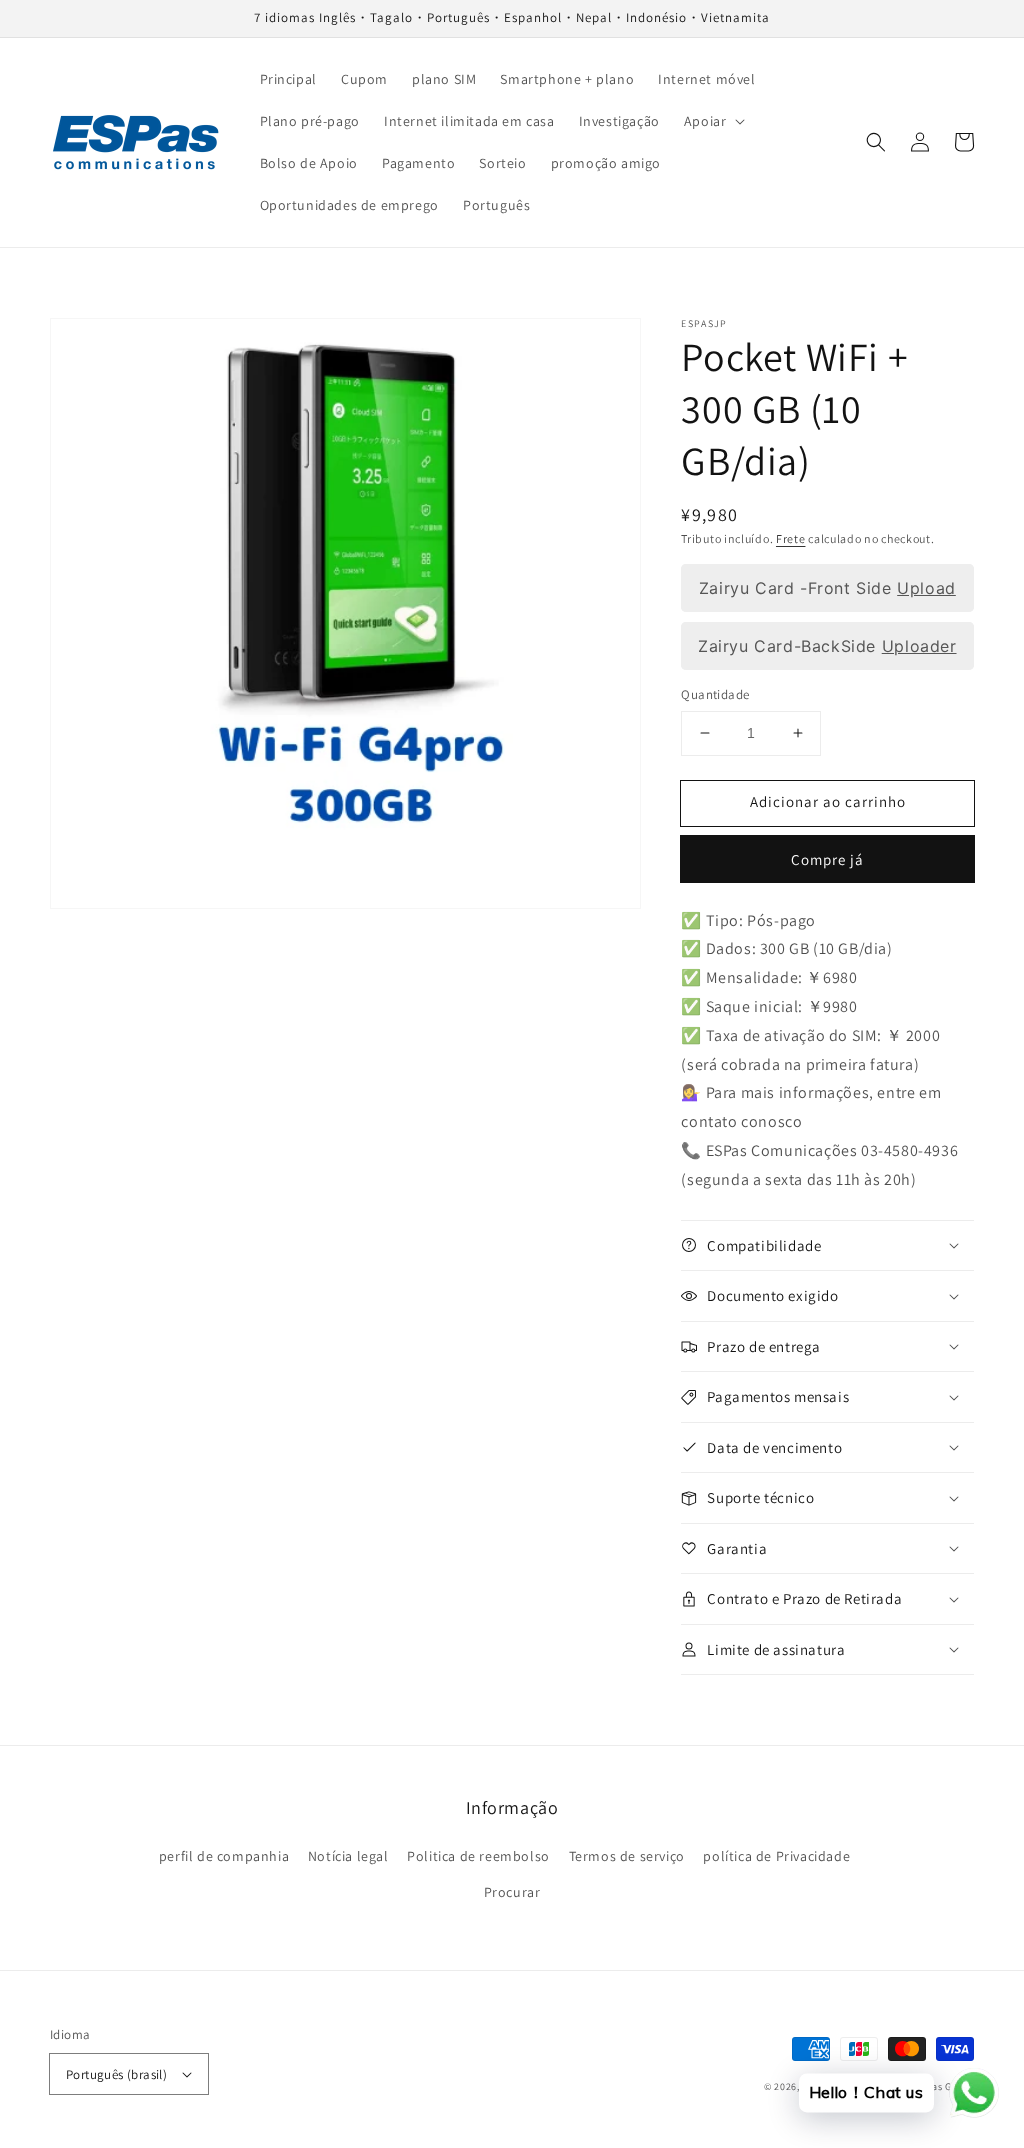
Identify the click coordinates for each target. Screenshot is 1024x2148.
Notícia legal (348, 1856)
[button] (713, 121)
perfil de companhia (224, 1856)
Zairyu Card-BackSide (827, 646)
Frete (791, 538)
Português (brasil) (116, 2074)
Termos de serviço (627, 1856)
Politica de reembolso (478, 1856)
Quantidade (715, 694)
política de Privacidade (776, 1856)
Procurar (512, 1892)
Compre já (827, 859)
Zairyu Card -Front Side (827, 588)
